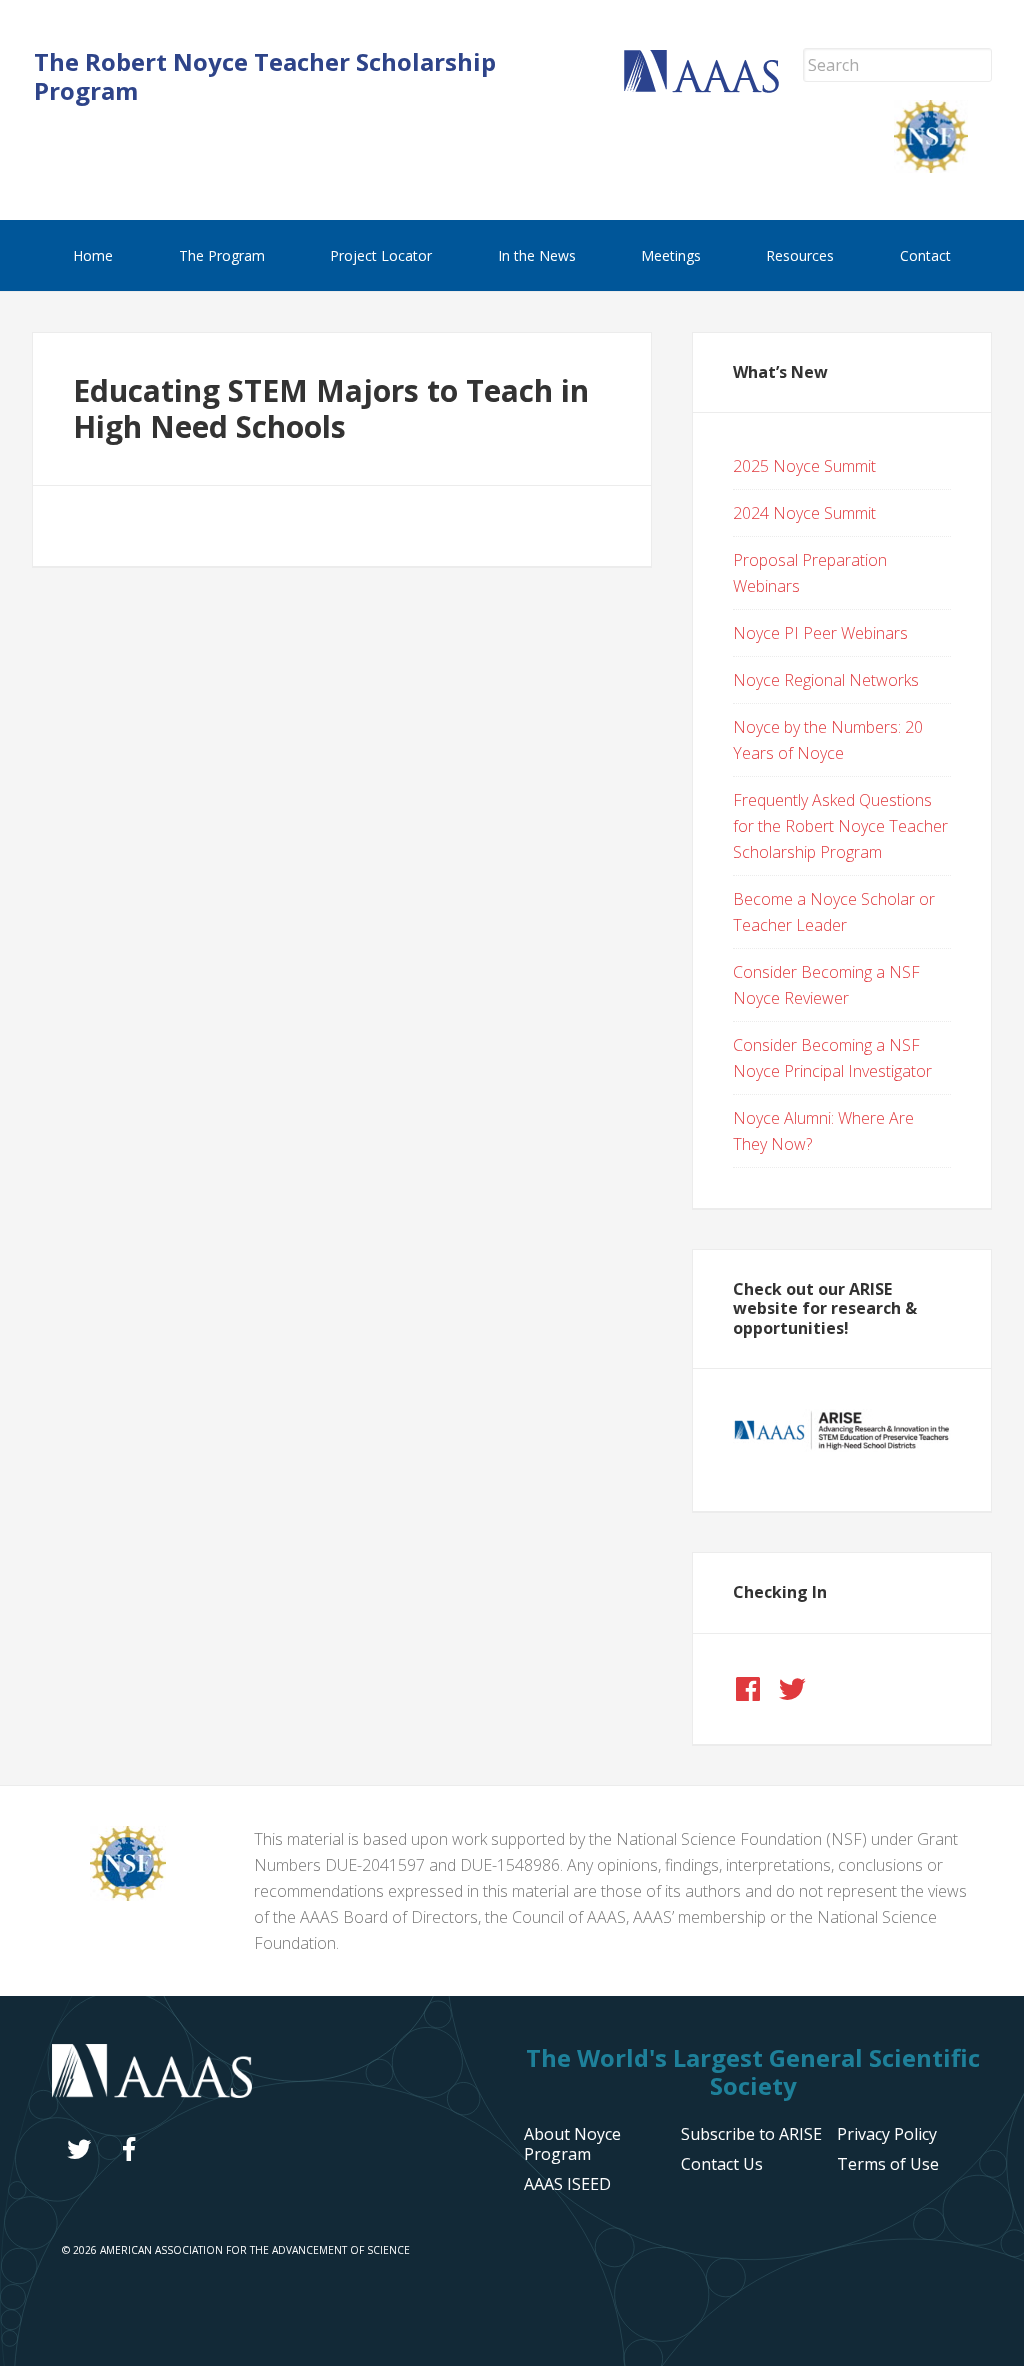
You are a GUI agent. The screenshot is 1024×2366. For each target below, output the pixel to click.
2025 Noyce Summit (804, 466)
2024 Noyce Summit (804, 513)
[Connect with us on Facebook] (748, 1689)
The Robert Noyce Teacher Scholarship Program (265, 76)
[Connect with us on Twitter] (792, 1689)
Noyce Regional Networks (826, 680)
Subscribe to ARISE (751, 2134)
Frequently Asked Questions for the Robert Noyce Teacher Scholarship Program (840, 826)
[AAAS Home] (713, 87)
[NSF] (128, 1895)
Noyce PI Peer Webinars (820, 633)
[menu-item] (887, 2134)
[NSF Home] (943, 167)
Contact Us (722, 2164)
